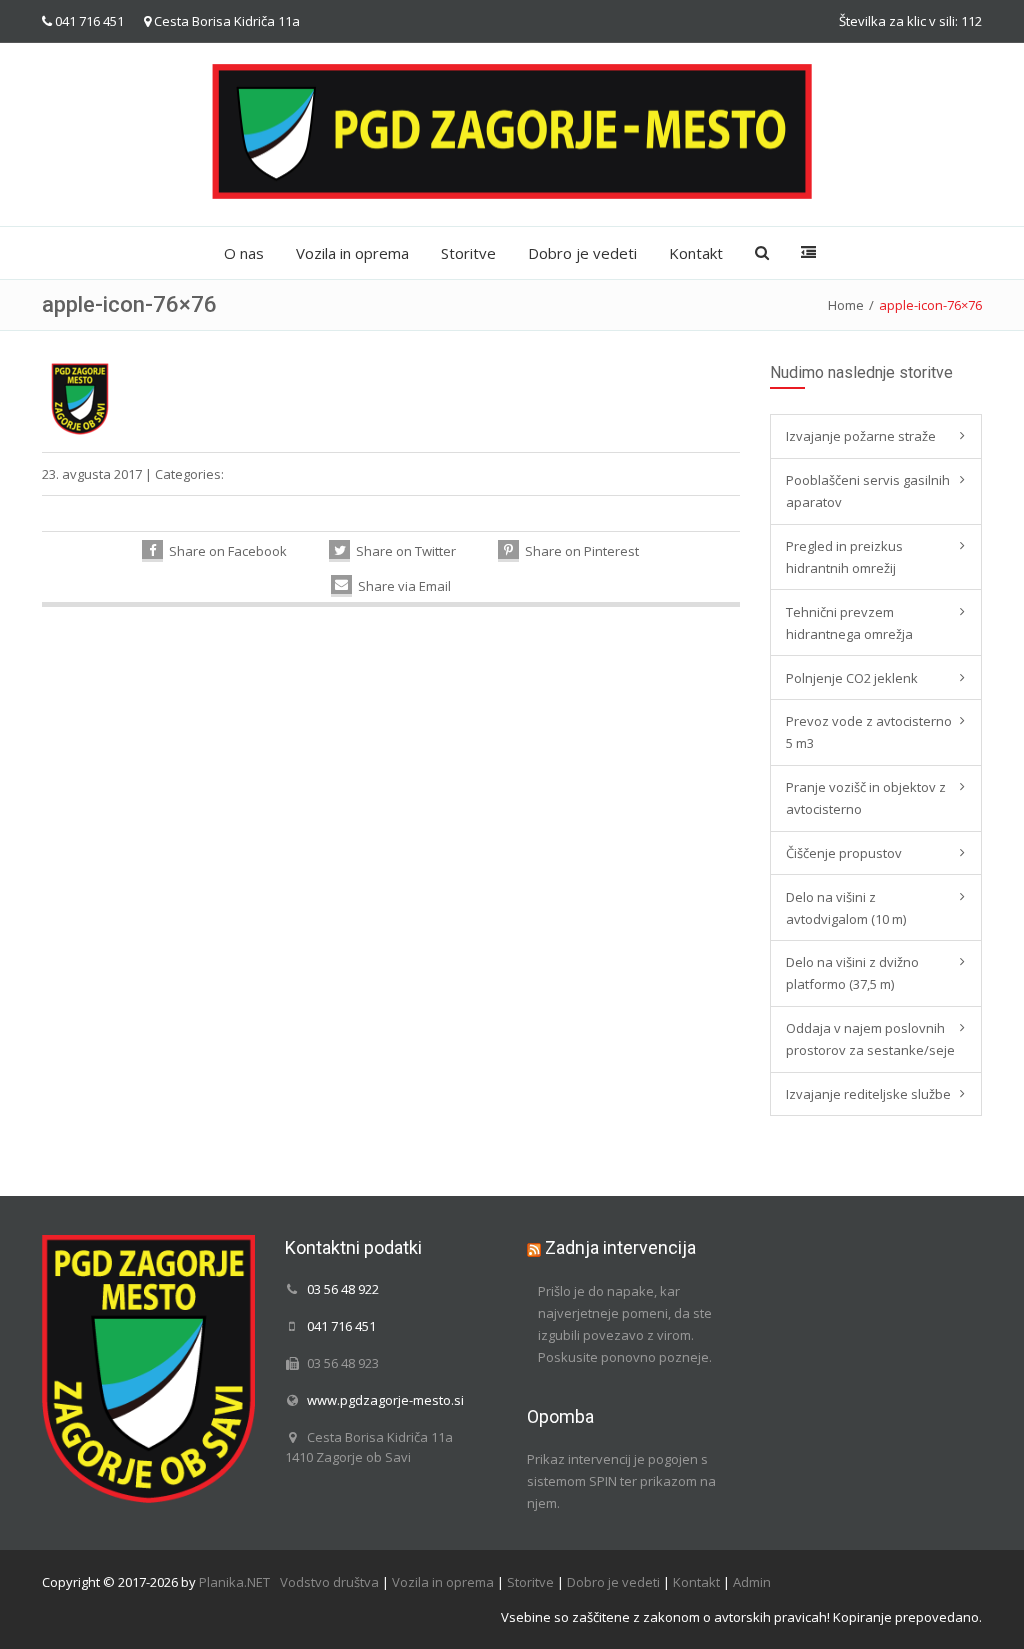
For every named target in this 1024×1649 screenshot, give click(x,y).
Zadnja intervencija (620, 1247)
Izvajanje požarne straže (861, 436)
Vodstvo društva (329, 1582)
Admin (752, 1582)
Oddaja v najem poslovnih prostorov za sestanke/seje (870, 1039)
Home (846, 305)
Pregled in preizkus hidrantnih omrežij (844, 557)
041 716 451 (89, 21)
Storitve (468, 253)
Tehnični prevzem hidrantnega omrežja (849, 623)
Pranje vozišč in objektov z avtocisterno (866, 798)
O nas (244, 253)
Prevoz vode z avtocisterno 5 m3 (869, 732)
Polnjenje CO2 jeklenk (852, 678)
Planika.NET (234, 1582)
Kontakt (696, 253)
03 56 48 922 (343, 1289)
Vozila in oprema (352, 253)
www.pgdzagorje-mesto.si (385, 1400)
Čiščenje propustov (844, 853)
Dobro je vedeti (582, 253)
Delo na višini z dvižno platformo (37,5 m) (852, 973)
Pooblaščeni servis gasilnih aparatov (868, 491)
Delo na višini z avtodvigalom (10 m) (846, 908)
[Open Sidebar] (808, 253)
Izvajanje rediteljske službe (868, 1094)
